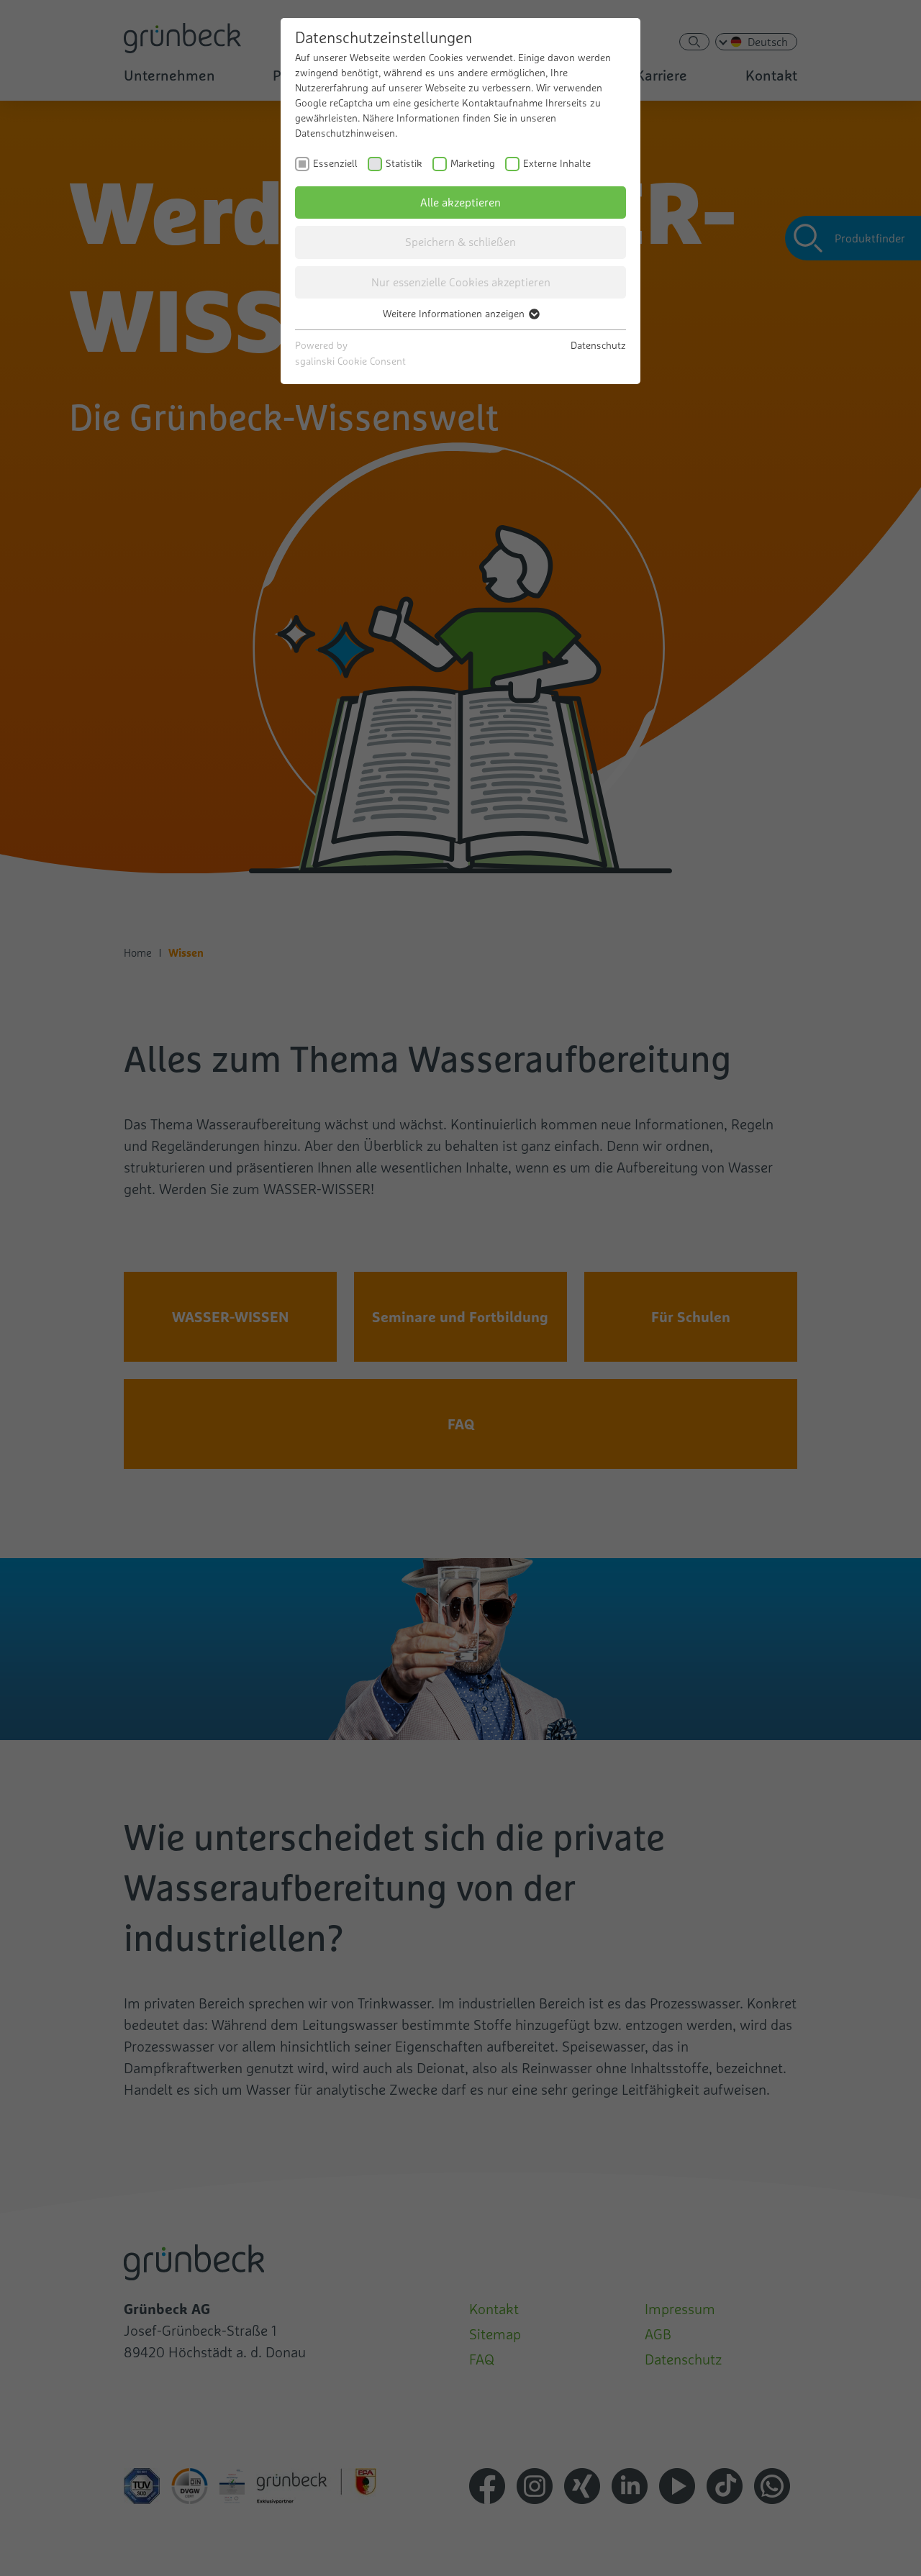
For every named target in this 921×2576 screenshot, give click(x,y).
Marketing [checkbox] (473, 163)
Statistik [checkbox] (404, 163)
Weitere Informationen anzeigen (455, 314)
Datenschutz (598, 345)
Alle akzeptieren (460, 202)
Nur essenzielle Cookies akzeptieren (461, 282)
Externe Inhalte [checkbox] (557, 163)
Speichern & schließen (460, 242)
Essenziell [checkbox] (335, 163)
